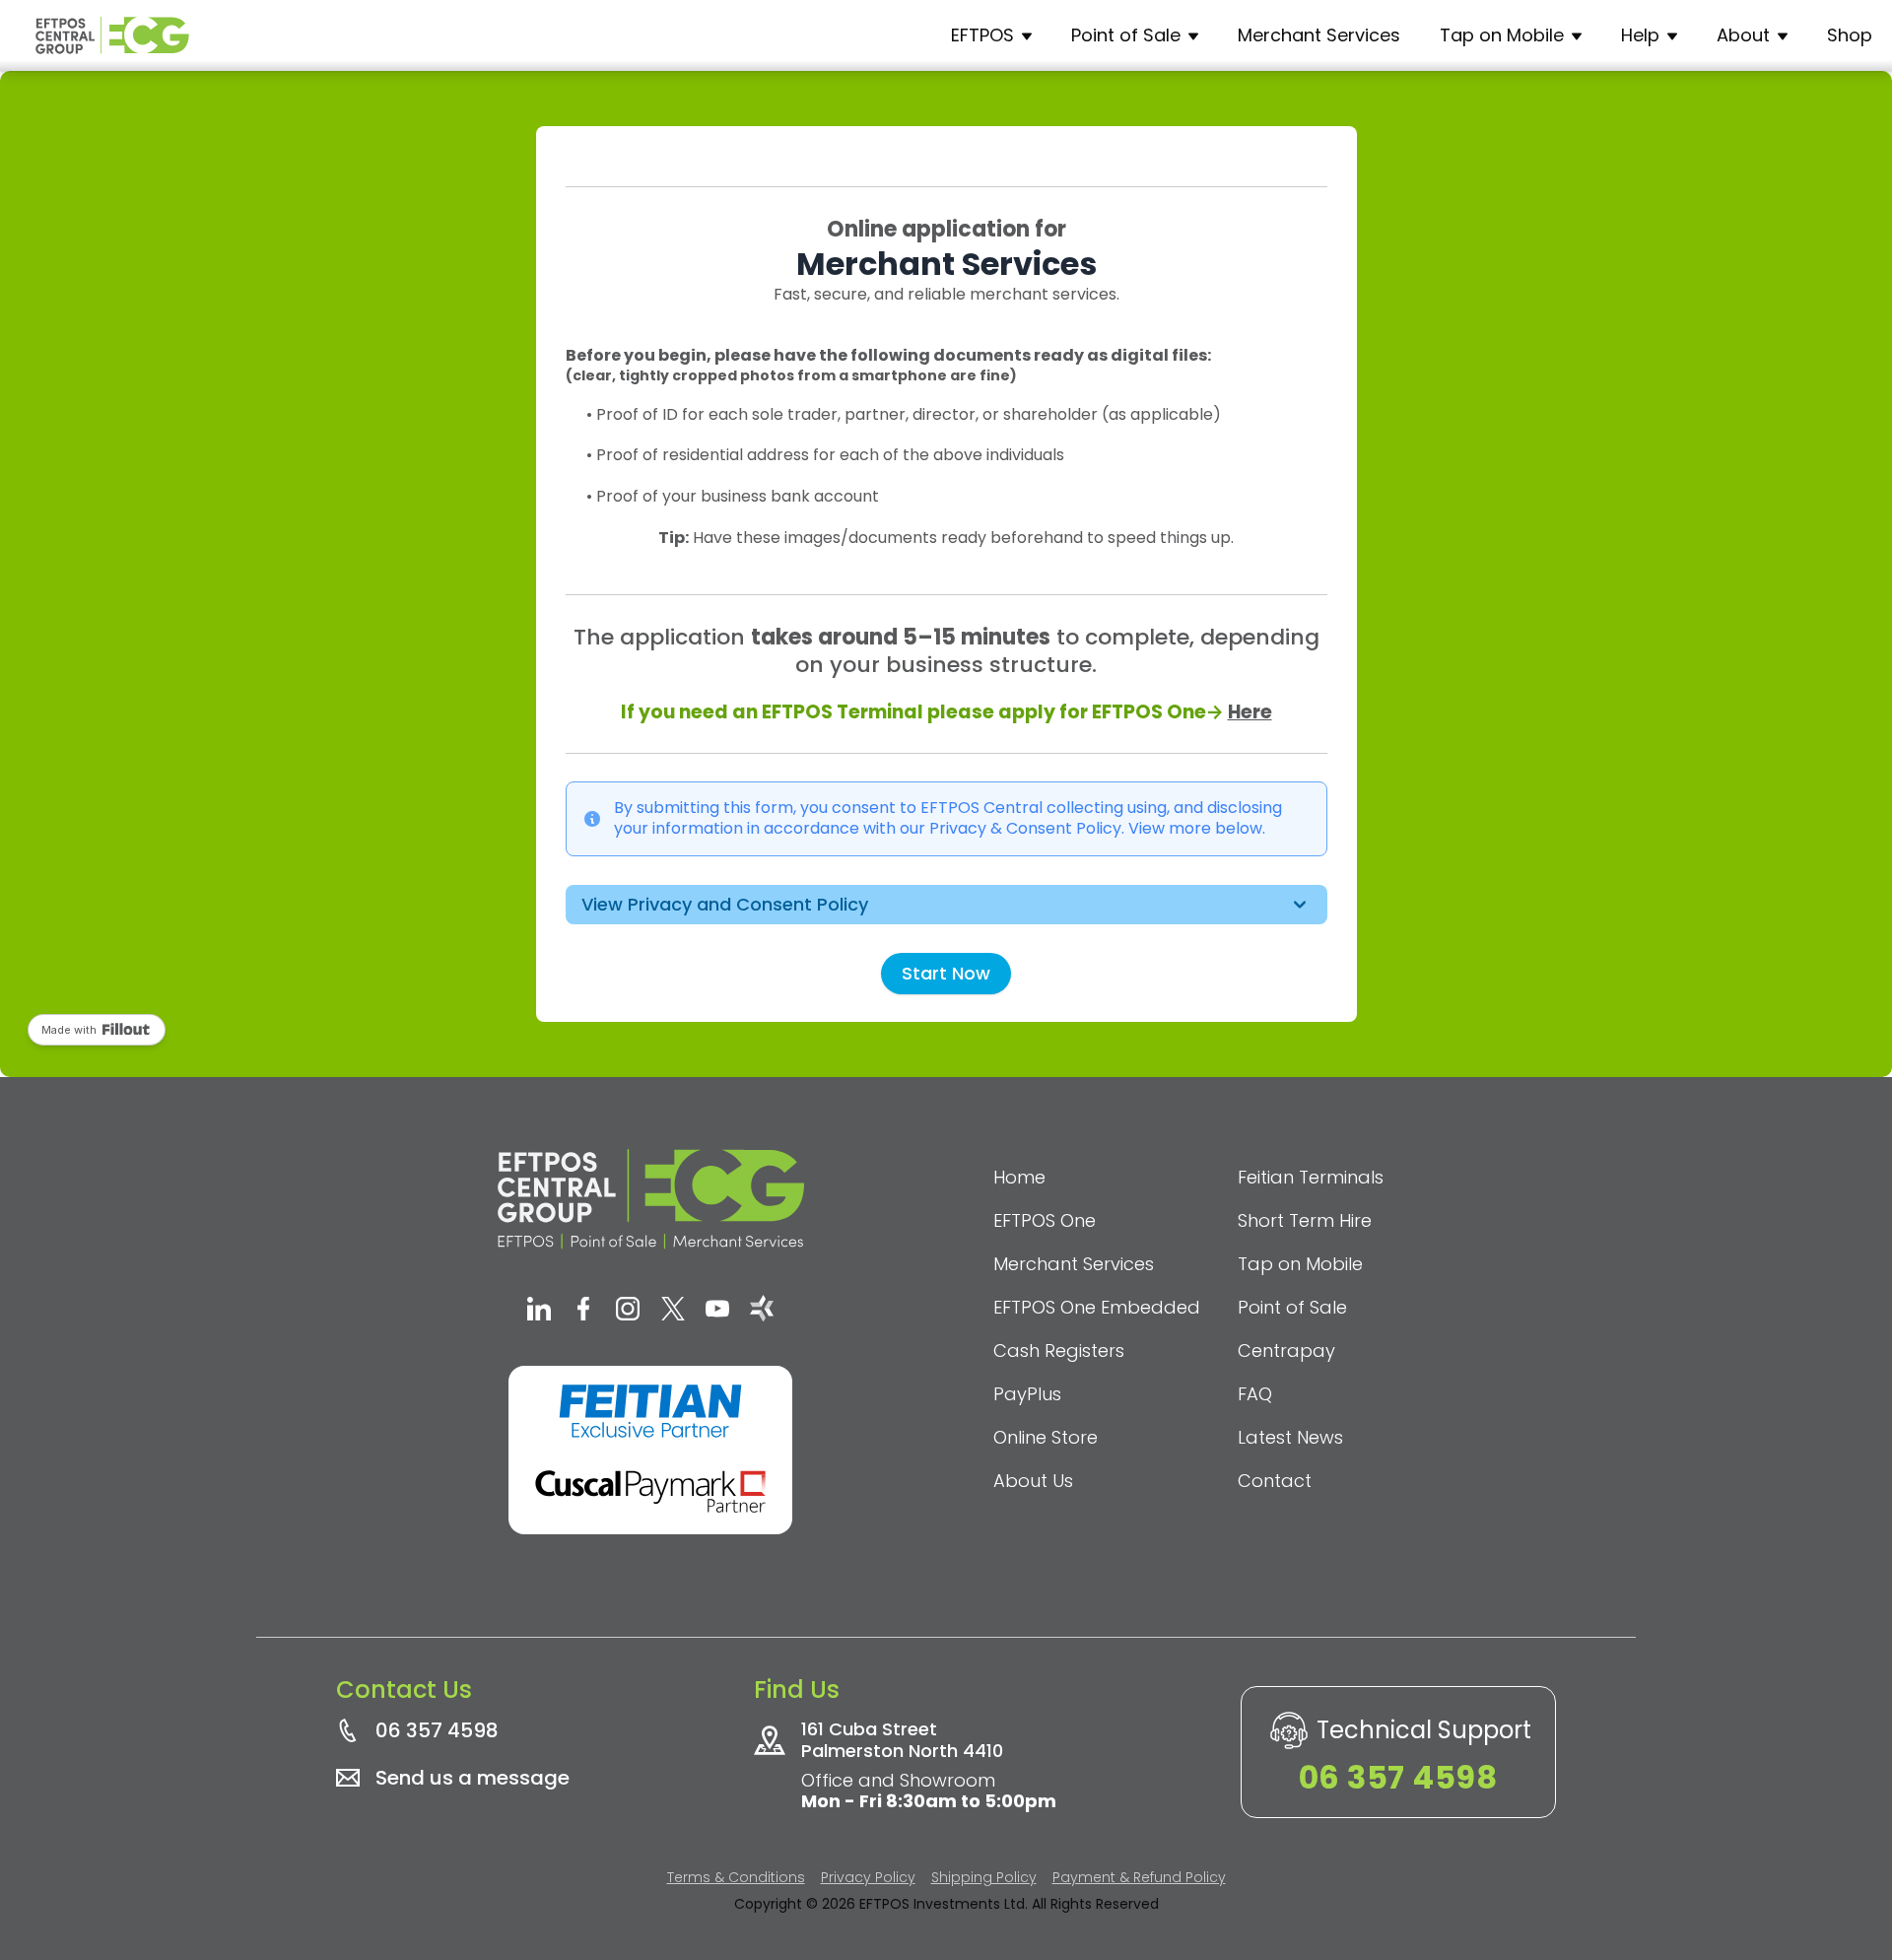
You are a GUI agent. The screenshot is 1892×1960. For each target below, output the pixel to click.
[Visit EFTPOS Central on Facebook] (583, 1311)
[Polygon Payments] (762, 1311)
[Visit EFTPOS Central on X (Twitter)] (673, 1311)
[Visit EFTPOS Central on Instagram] (628, 1311)
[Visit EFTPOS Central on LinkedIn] (539, 1311)
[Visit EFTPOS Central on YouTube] (717, 1311)
